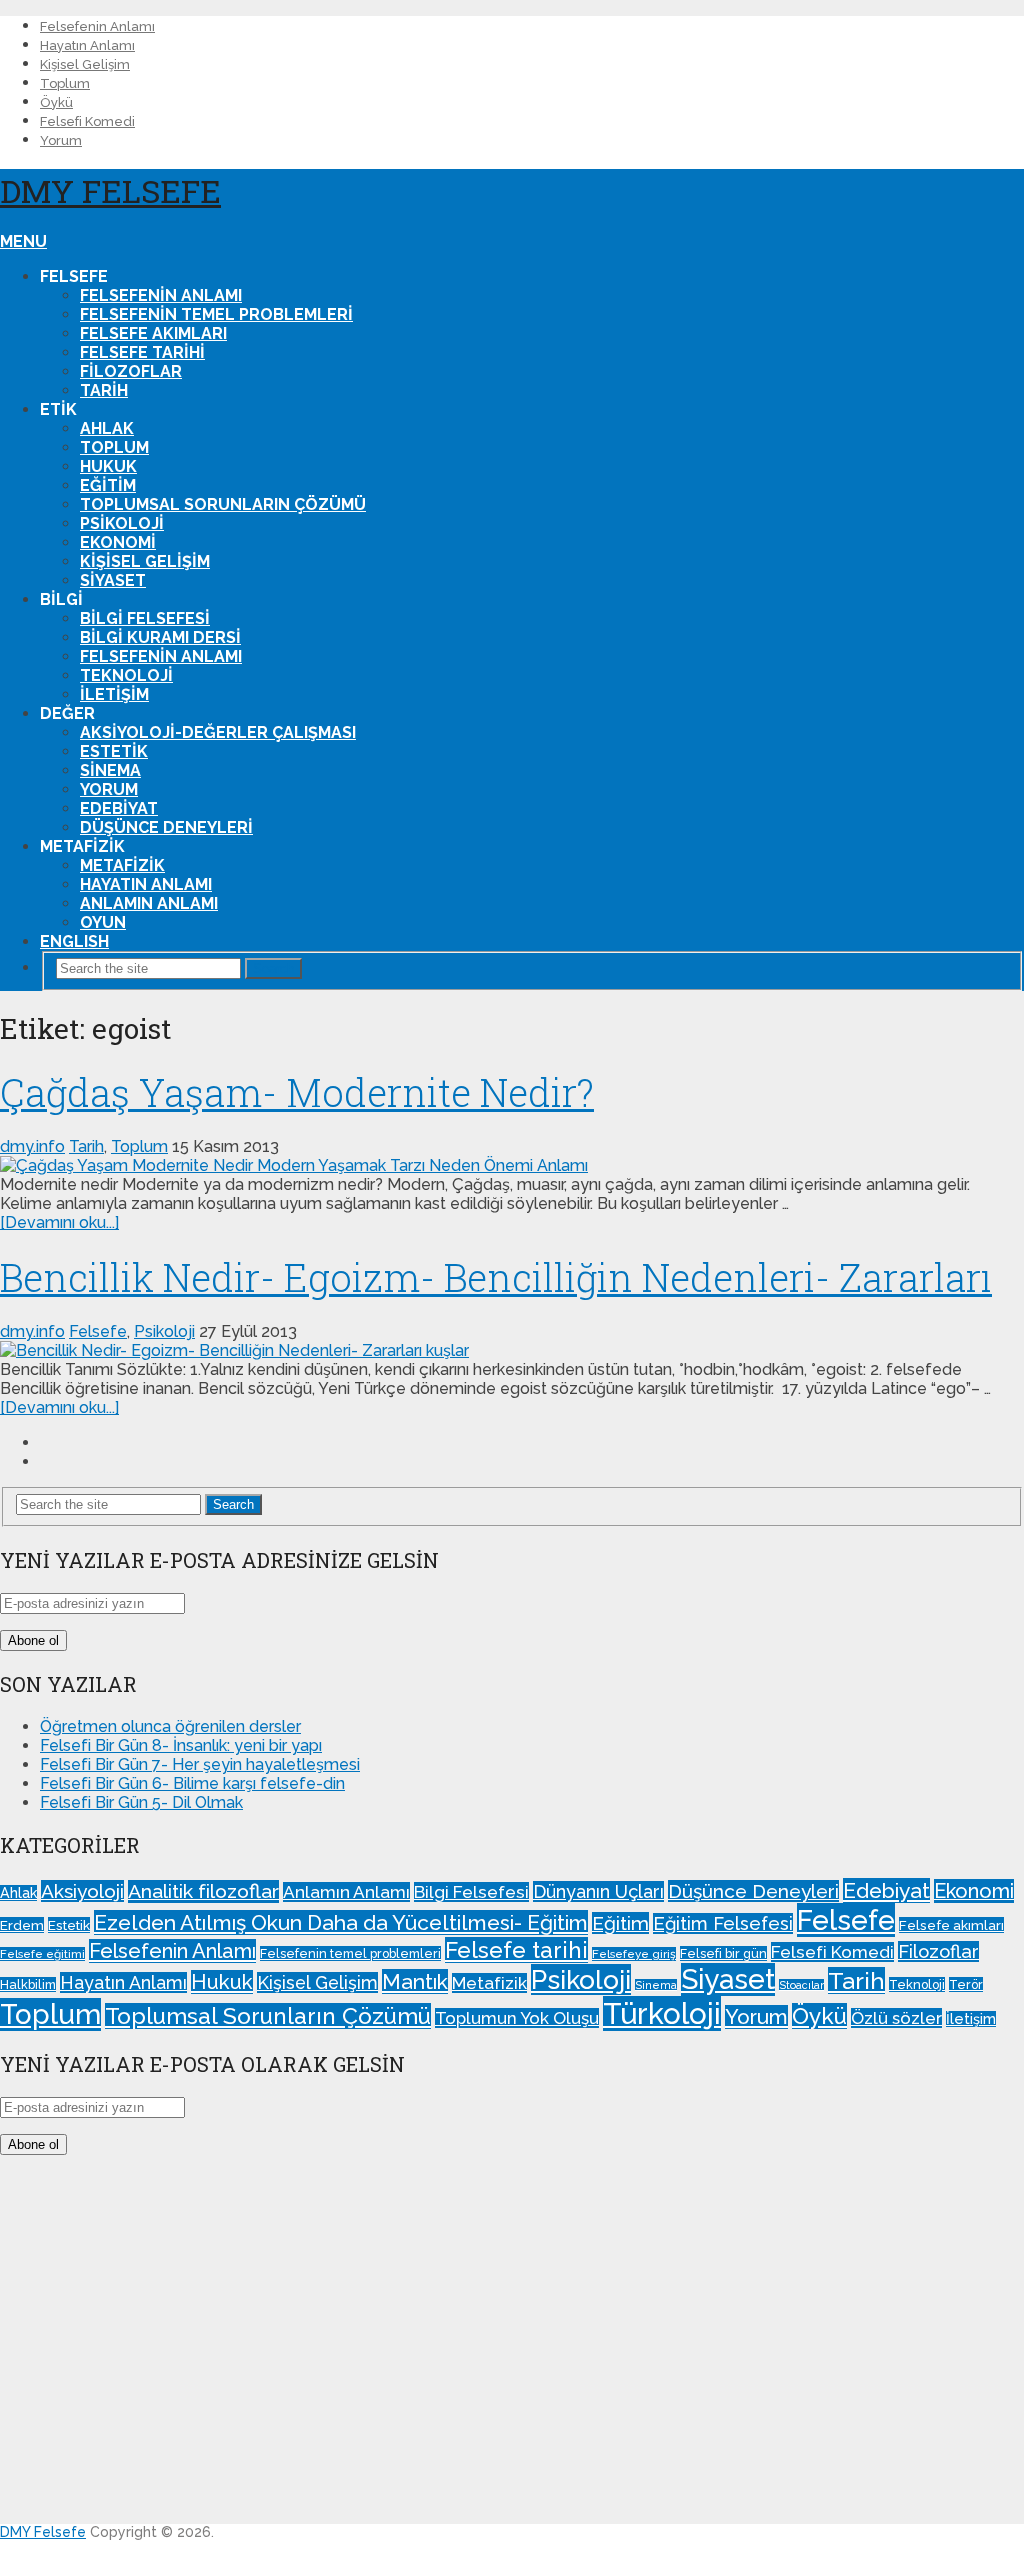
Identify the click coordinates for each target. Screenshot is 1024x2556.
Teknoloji (126, 675)
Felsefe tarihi (142, 352)
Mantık (415, 1981)
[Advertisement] (512, 2349)
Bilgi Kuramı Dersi (160, 637)
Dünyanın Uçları (598, 1891)
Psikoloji (122, 523)
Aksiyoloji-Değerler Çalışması (218, 732)
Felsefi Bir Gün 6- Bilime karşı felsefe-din (192, 1783)
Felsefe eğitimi (42, 1954)
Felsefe (98, 1331)
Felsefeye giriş (634, 1954)
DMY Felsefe (110, 190)
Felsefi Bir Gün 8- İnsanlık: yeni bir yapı (181, 1745)
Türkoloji (662, 2013)
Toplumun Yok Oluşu (517, 2018)
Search (273, 968)
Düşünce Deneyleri (166, 827)
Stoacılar (801, 1985)
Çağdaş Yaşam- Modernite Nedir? (297, 1092)
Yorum (61, 140)
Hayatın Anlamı (87, 45)
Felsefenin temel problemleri (216, 314)
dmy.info (32, 1146)
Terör (966, 1984)
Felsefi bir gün (723, 1953)
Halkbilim (28, 1984)
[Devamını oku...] (59, 1222)
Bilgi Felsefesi (145, 618)
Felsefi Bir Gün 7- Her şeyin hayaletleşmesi (200, 1764)
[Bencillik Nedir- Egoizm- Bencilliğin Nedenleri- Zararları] (512, 1350)
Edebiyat (119, 808)
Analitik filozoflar (203, 1891)
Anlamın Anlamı (149, 903)
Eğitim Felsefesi (723, 1923)
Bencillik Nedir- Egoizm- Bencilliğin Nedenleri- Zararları (496, 1277)
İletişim (114, 694)
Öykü (56, 102)
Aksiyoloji (82, 1891)
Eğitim (108, 485)
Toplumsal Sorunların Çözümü (223, 504)
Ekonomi (118, 542)
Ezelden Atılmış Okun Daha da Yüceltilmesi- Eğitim (341, 1922)
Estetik (114, 751)
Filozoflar (131, 371)
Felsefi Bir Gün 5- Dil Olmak (141, 1802)
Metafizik (122, 865)
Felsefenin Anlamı (97, 26)
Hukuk (108, 466)
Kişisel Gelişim (85, 64)
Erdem (22, 1925)
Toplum (65, 83)
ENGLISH (74, 941)
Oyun (103, 922)
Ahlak (107, 428)
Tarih (104, 390)
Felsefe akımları (153, 333)
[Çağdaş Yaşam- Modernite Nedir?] (512, 1165)
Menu (23, 241)
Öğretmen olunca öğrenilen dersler (170, 1726)
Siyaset (113, 580)
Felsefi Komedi (87, 121)
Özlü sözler (896, 2018)
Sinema (110, 770)
